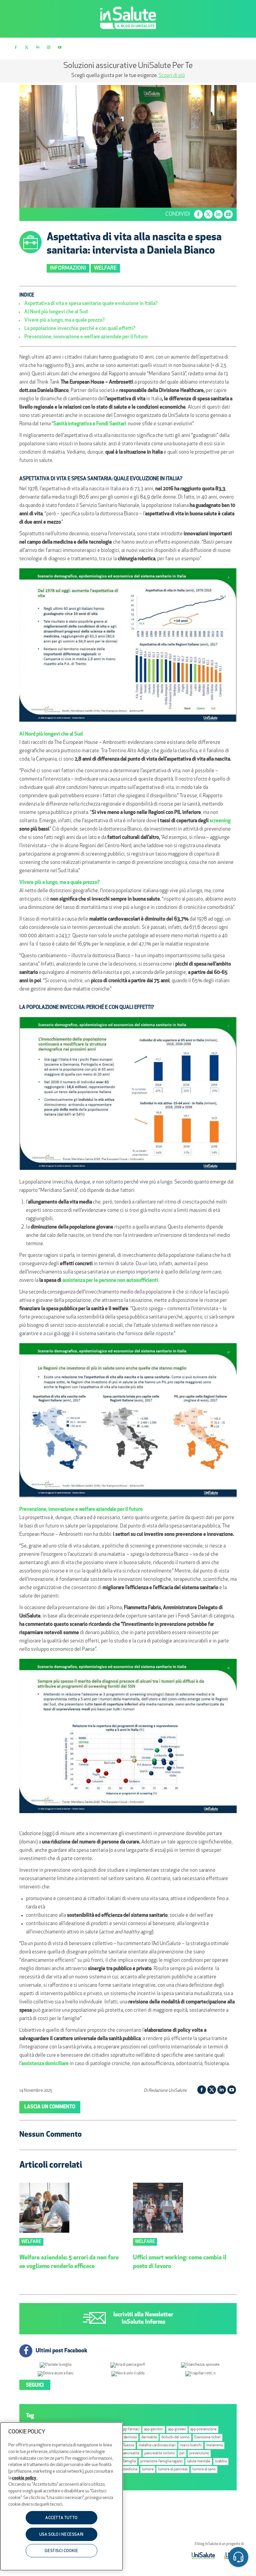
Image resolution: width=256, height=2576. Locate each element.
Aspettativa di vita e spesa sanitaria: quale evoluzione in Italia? (91, 304)
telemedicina (127, 2470)
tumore (148, 2470)
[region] (61, 2496)
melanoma (214, 2446)
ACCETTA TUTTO (61, 2518)
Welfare (105, 268)
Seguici (35, 2386)
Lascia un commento (50, 2107)
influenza (127, 2446)
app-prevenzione (203, 2430)
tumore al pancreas (173, 2470)
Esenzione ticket (207, 2438)
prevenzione (199, 2454)
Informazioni (68, 268)
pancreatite (131, 2454)
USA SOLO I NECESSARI (61, 2535)
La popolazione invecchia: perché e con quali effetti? (80, 329)
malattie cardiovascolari (157, 2446)
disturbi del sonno (175, 2438)
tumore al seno (204, 2470)
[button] (238, 2558)
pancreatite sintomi (160, 2454)
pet (182, 2454)
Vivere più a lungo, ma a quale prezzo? (64, 320)
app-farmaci (130, 2430)
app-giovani (177, 2430)
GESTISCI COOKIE (61, 2551)
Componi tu (74, 76)
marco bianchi (191, 2446)
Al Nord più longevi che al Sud (56, 312)
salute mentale (199, 2462)
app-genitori (154, 2430)
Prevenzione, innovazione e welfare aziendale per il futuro (86, 337)
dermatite (149, 2438)
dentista (130, 2438)
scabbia (221, 2462)
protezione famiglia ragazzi (161, 2462)
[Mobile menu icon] (240, 48)
